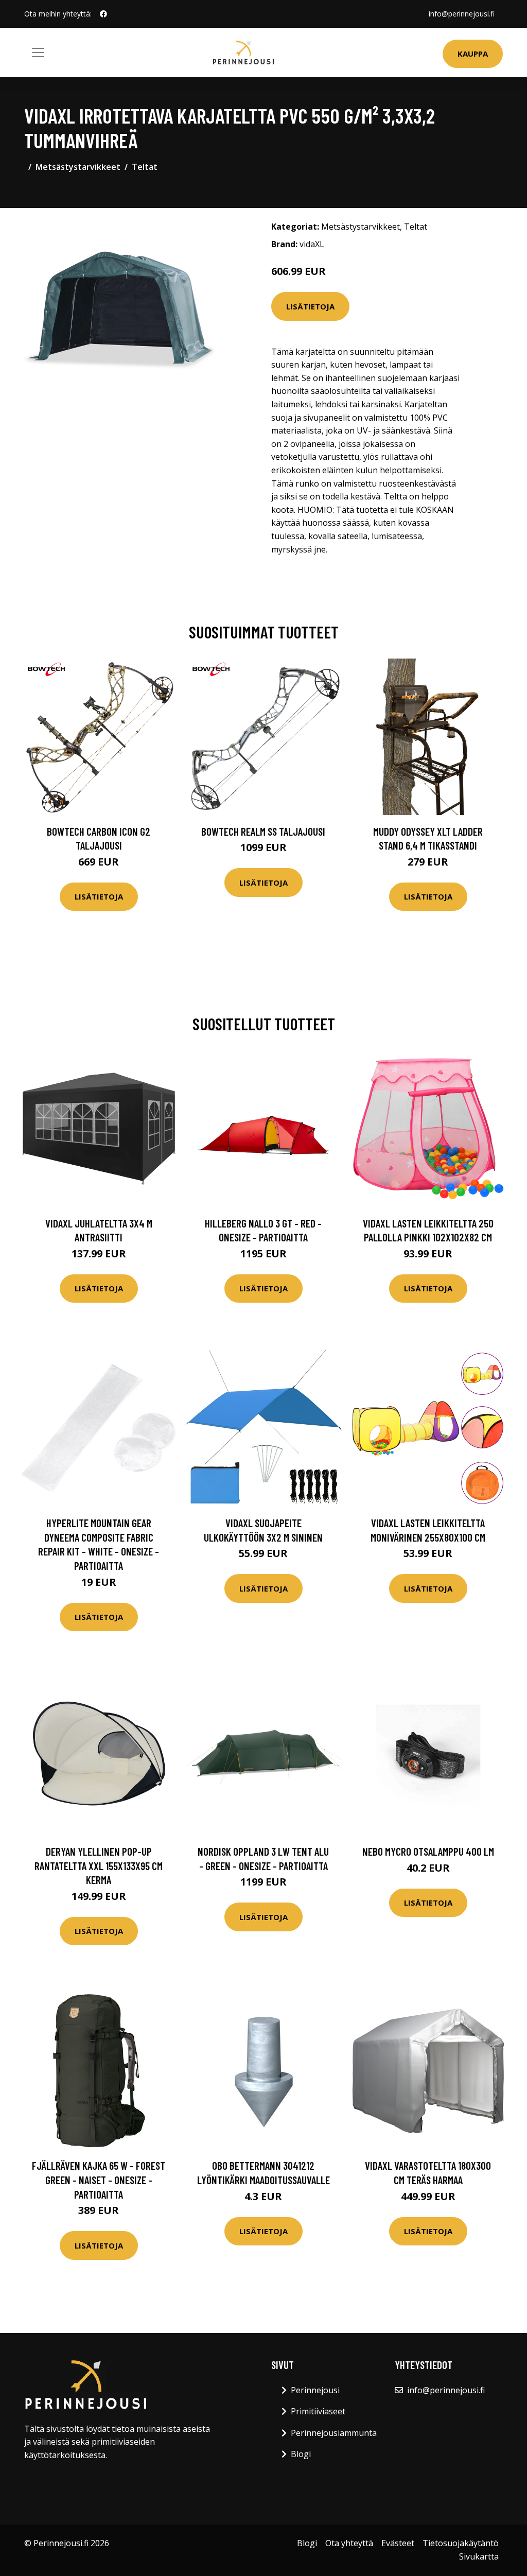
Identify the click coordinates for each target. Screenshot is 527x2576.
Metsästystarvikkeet (78, 167)
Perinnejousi (315, 2390)
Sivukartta (479, 2556)
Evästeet (398, 2543)
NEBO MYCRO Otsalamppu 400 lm (428, 1851)
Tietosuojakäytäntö (461, 2543)
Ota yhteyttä (349, 2543)
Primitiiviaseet (318, 2411)
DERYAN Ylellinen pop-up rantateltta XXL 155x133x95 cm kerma (99, 1865)
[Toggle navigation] (38, 53)
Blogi (301, 2454)
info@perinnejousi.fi (462, 14)
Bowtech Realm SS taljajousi (263, 831)
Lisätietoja (310, 306)
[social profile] (103, 14)
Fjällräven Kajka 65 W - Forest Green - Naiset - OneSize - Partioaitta (99, 2180)
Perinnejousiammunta (334, 2433)
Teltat (145, 167)
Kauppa (473, 54)
